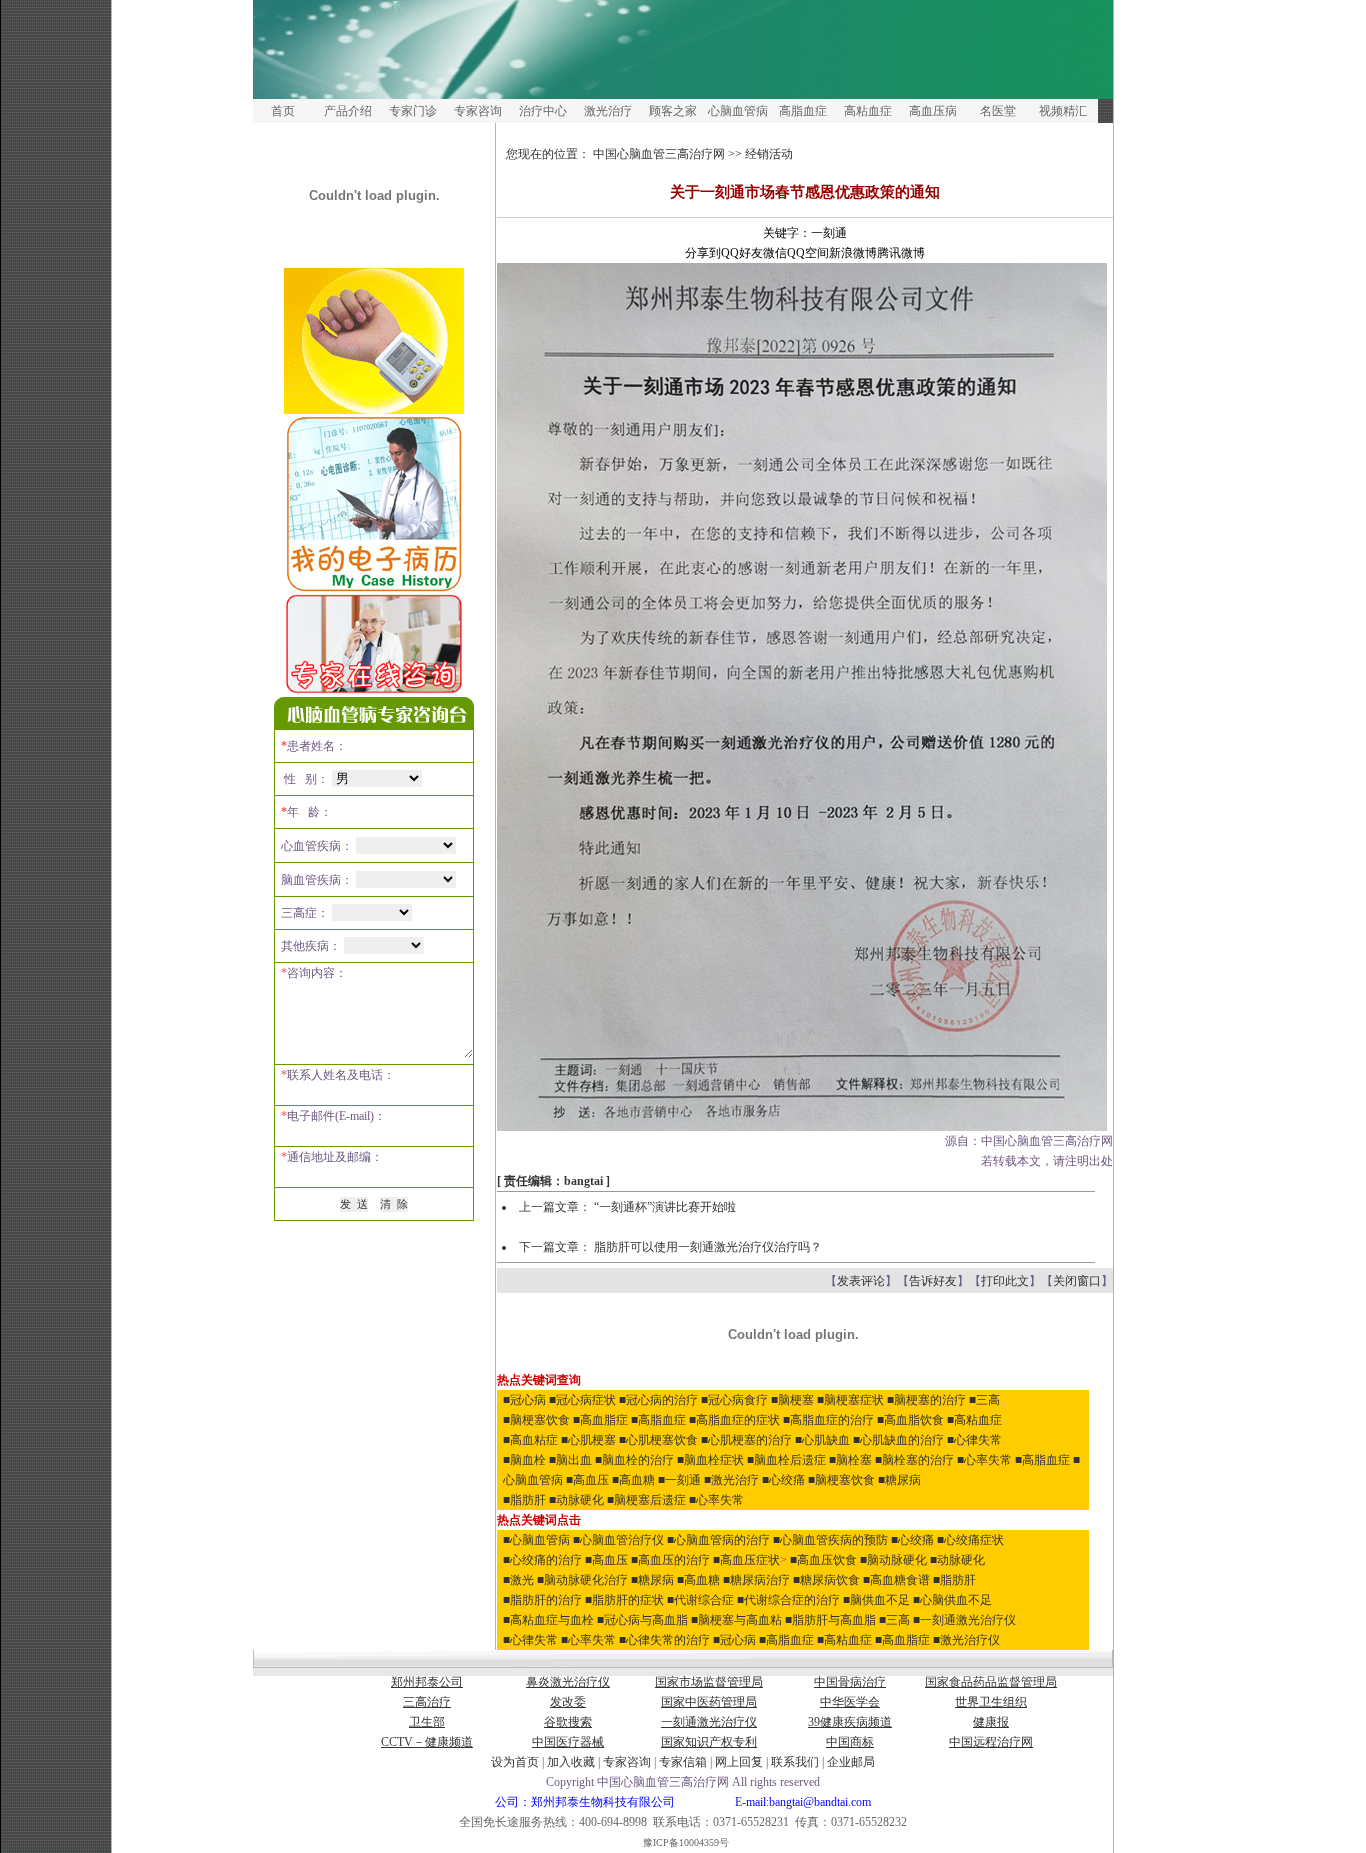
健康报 (991, 1722)
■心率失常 (984, 1460)
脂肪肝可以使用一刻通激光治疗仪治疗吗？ (708, 1247)
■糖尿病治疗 (756, 1580)
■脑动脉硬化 (893, 1560)
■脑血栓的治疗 (634, 1460)
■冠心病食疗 (734, 1400)
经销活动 (769, 154)
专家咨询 (478, 111)
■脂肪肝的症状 (624, 1600)
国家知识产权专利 (709, 1742)
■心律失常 (974, 1440)
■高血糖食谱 (896, 1580)
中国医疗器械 (568, 1742)
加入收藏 (571, 1762)
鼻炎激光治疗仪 (568, 1682)
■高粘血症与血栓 (548, 1620)
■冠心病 (524, 1400)
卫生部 (427, 1722)
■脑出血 (570, 1460)
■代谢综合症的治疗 (788, 1600)
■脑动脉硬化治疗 (582, 1580)
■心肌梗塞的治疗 (746, 1440)
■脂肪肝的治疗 (542, 1600)
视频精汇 (1063, 111)
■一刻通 (679, 1480)
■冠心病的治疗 (658, 1400)
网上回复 (739, 1762)
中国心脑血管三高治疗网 (659, 154)
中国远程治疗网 (991, 1742)
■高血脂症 (600, 1420)
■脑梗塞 (792, 1400)
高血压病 (933, 111)
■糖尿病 (899, 1480)
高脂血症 (803, 111)
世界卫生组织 (991, 1702)
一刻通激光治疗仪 (709, 1722)
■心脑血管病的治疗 (718, 1540)
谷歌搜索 (568, 1722)
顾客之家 (673, 111)
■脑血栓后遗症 (786, 1460)
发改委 (568, 1702)
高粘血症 (868, 111)
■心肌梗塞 (588, 1440)
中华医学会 (850, 1702)
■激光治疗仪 (966, 1640)
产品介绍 (348, 111)
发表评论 (861, 1281)
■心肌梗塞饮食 (658, 1440)
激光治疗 (608, 111)
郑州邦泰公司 (427, 1682)
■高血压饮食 (823, 1560)
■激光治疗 (731, 1480)
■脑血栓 (524, 1460)
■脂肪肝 (524, 1500)
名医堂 (998, 111)
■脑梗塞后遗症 (646, 1500)
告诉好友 (933, 1281)
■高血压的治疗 (670, 1560)
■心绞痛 (783, 1480)
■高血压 (587, 1480)
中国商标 (850, 1742)
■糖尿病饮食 (826, 1580)
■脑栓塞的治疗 (914, 1460)
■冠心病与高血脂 (642, 1620)
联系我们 (795, 1762)
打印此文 (1005, 1281)
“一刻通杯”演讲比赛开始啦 (665, 1207)
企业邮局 (851, 1762)
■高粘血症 (974, 1420)
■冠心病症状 (582, 1400)
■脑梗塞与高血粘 (738, 1620)
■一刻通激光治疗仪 (964, 1620)
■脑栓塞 (850, 1460)
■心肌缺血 (822, 1440)
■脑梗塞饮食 (536, 1420)
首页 (283, 111)
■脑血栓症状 (710, 1460)
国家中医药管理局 (709, 1702)
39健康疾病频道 (850, 1722)
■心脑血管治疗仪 (618, 1540)
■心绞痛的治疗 (542, 1560)
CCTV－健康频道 (427, 1742)
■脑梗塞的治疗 (926, 1400)
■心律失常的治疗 (664, 1640)
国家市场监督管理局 (709, 1682)
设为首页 (515, 1762)
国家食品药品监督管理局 (991, 1682)
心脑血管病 (738, 111)
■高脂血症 (658, 1420)
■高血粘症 (530, 1440)
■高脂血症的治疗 (828, 1420)
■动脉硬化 (576, 1500)
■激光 (518, 1580)
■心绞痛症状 (970, 1540)
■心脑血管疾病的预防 (830, 1540)
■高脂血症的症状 (734, 1420)
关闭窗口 (1077, 1281)
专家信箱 (684, 1762)
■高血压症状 (746, 1560)
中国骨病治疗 (850, 1682)
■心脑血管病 (536, 1540)
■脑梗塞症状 (850, 1400)
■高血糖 (633, 1480)
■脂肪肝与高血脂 (830, 1620)
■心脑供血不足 (952, 1600)
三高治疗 (427, 1702)
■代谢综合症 (700, 1600)
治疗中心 (543, 111)
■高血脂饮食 (910, 1420)
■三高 (984, 1400)
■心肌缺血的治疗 (898, 1440)
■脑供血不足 (876, 1600)
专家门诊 (413, 111)
